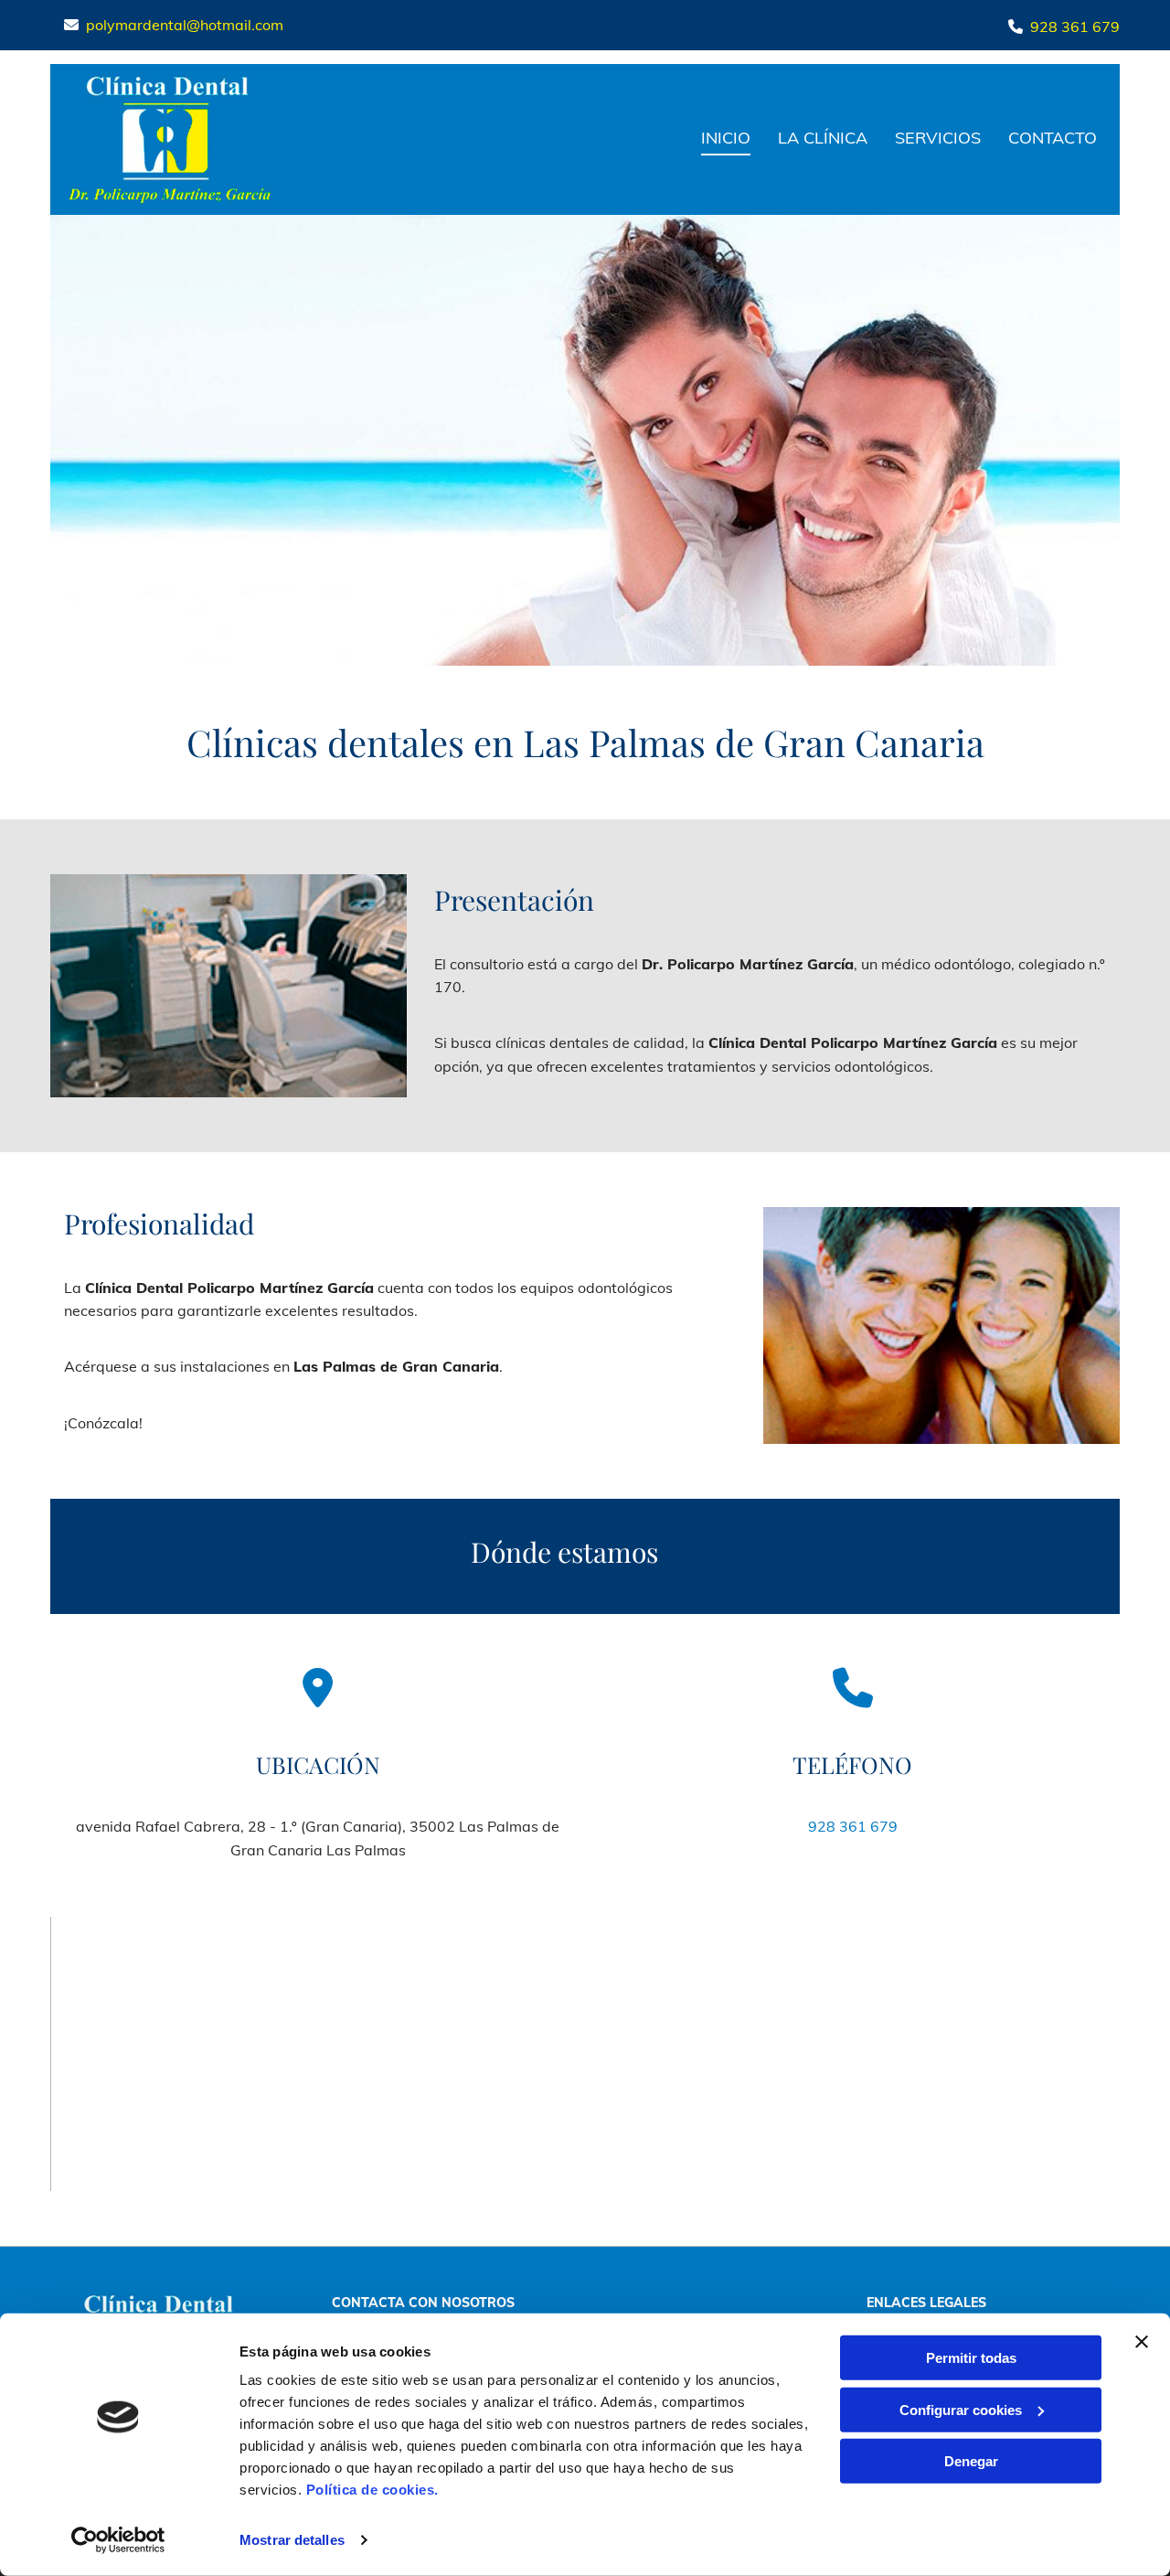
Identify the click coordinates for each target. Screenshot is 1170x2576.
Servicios (938, 138)
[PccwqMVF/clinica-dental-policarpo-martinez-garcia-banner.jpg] (585, 440)
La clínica (823, 138)
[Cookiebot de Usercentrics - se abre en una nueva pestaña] (118, 2540)
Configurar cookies (961, 2409)
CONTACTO (1053, 138)
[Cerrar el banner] (1142, 2342)
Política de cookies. (372, 2490)
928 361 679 (1075, 27)
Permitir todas (971, 2358)
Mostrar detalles (292, 2540)
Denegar (971, 2461)
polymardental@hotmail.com (185, 25)
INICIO (726, 138)
